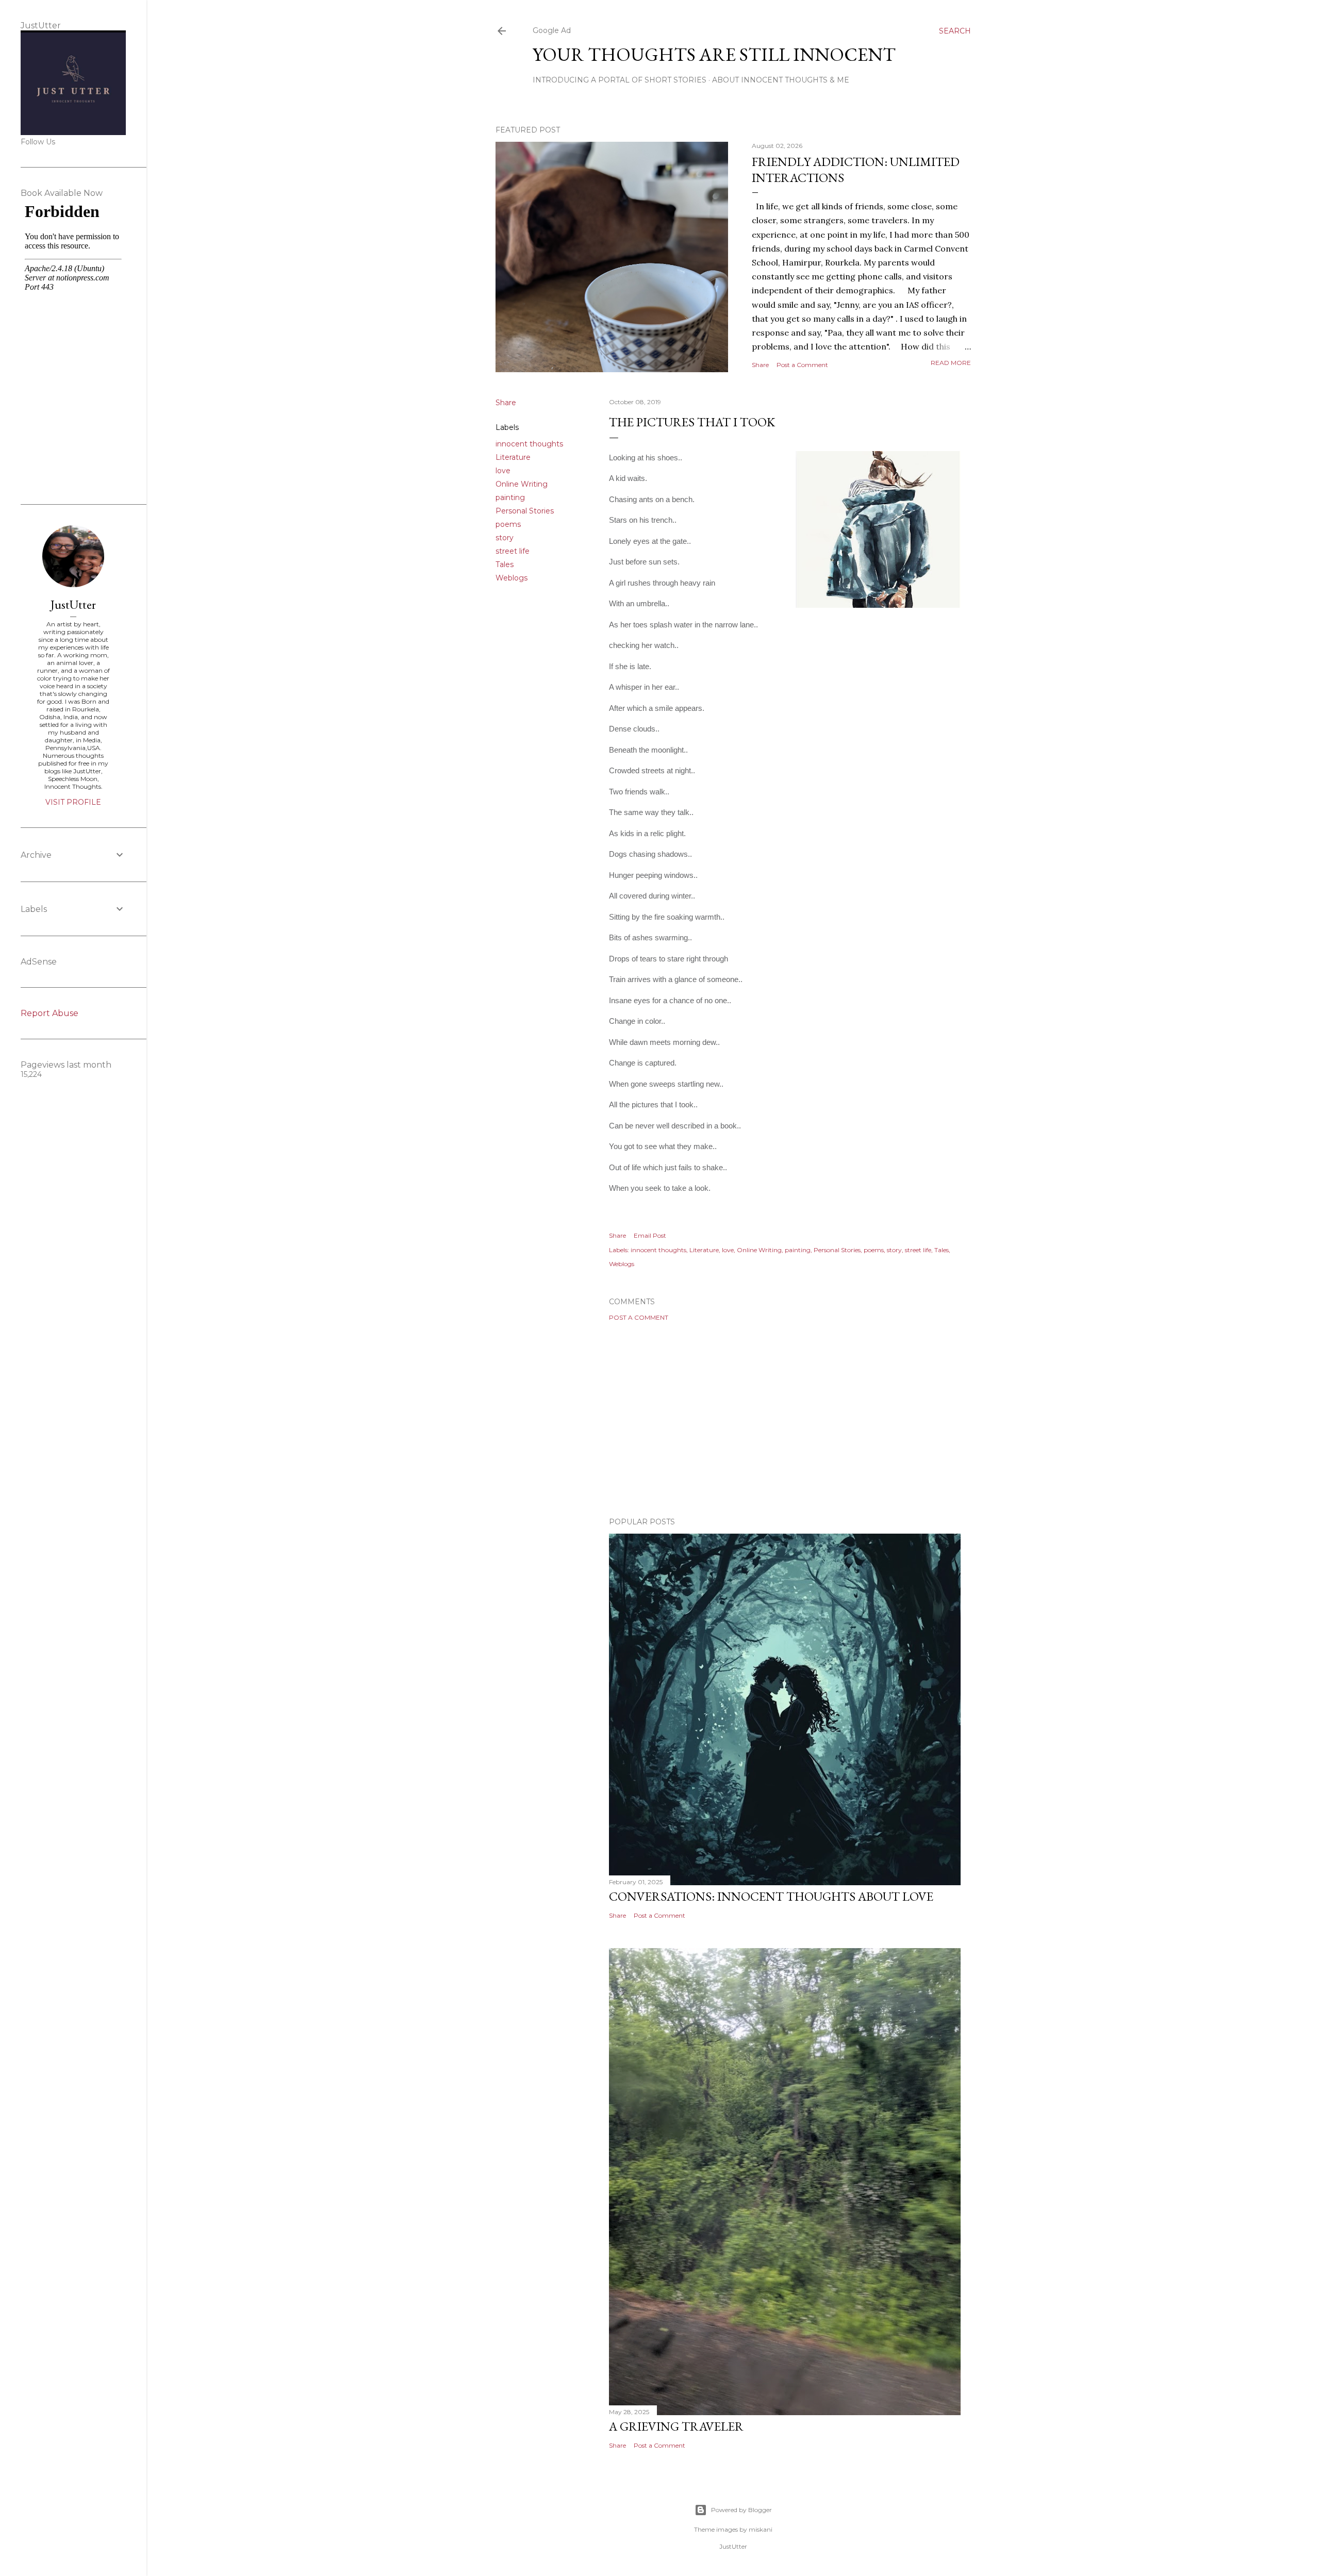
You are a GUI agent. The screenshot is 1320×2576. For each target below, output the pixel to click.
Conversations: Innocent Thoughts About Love (771, 1896)
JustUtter (73, 604)
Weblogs (511, 578)
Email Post (650, 1235)
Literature (513, 457)
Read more (951, 363)
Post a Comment (802, 365)
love (503, 471)
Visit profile (73, 802)
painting (510, 497)
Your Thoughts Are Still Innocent (714, 54)
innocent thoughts (529, 444)
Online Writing (522, 484)
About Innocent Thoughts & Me (781, 80)
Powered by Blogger (741, 2510)
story (505, 538)
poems (508, 524)
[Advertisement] (785, 1419)
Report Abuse (49, 1013)
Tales (505, 564)
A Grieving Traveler (676, 2426)
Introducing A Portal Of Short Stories (620, 80)
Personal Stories (525, 511)
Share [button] (760, 365)
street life (513, 551)
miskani (761, 2529)
